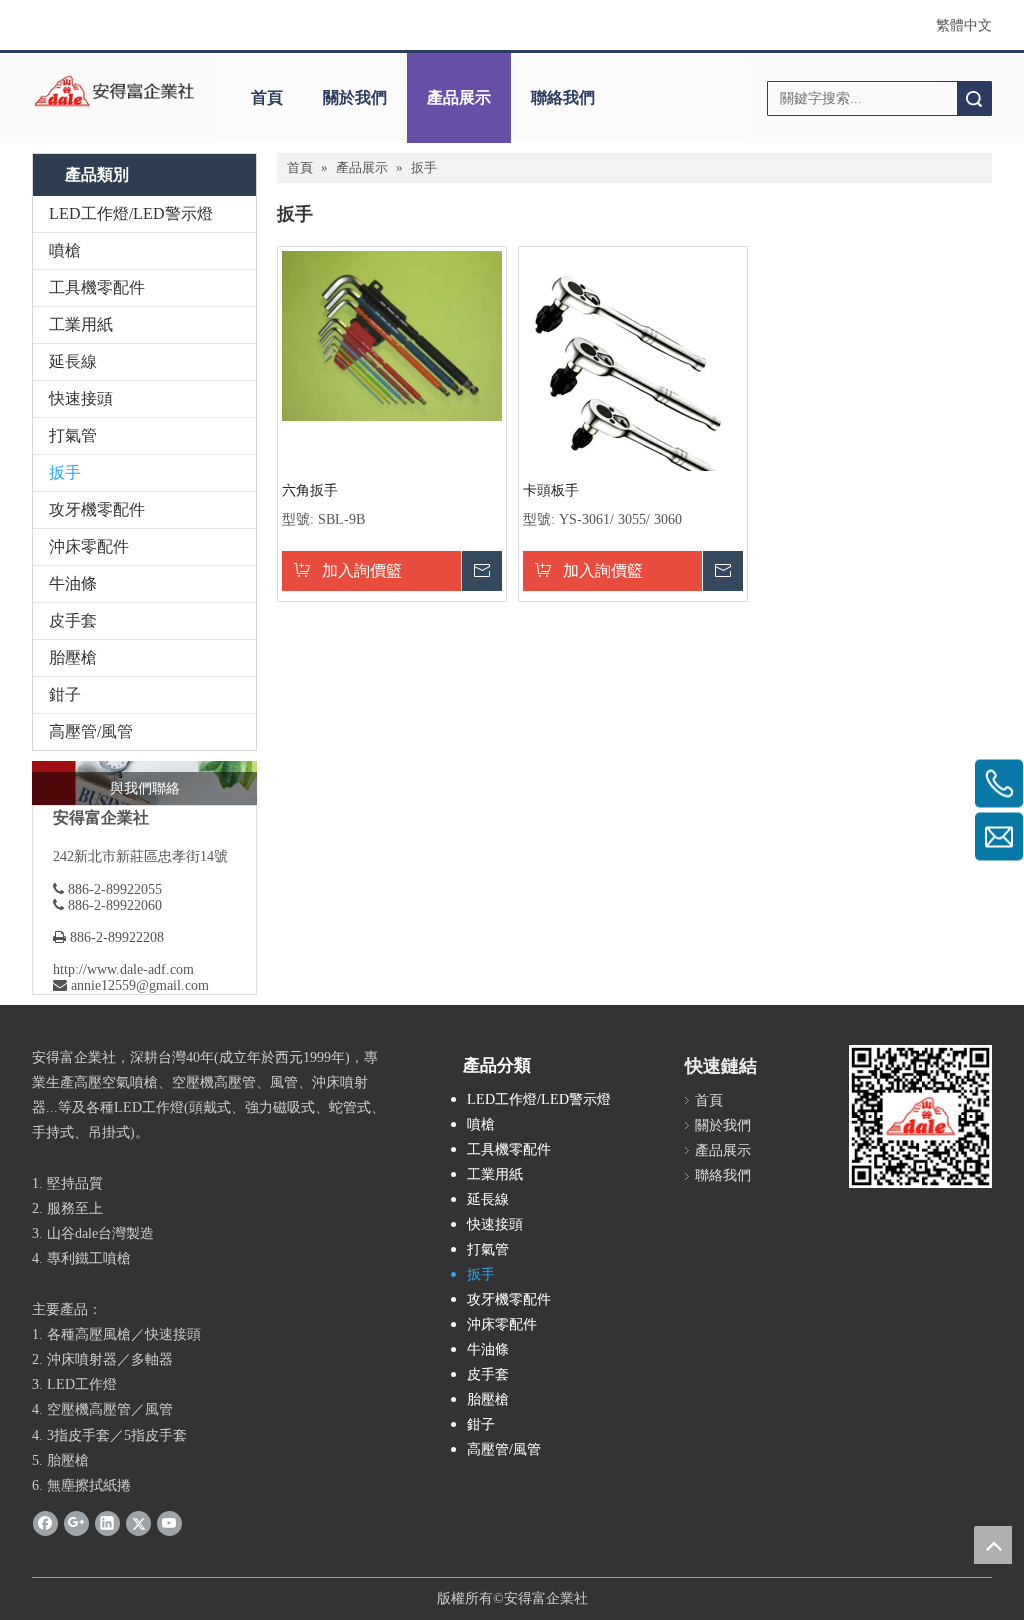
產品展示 (459, 97)
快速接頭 (81, 398)
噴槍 (65, 250)
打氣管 (73, 435)
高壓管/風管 (91, 731)
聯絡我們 (563, 97)
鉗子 (65, 694)
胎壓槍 (73, 657)
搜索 (974, 98)
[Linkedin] (107, 1522)
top (993, 1545)
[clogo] (114, 91)
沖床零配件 (89, 546)
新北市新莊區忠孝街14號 (151, 856)
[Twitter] (138, 1522)
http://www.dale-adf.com (123, 969)
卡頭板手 (551, 490)
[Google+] (76, 1522)
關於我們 (355, 97)
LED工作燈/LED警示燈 (131, 213)
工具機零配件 (97, 287)
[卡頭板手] (633, 387)
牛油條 (73, 583)
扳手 (65, 472)
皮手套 (73, 620)
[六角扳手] (392, 334)
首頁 (267, 97)
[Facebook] (45, 1522)
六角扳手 (310, 490)
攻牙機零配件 (97, 509)
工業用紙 (81, 324)
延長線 (73, 361)
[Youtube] (169, 1522)
